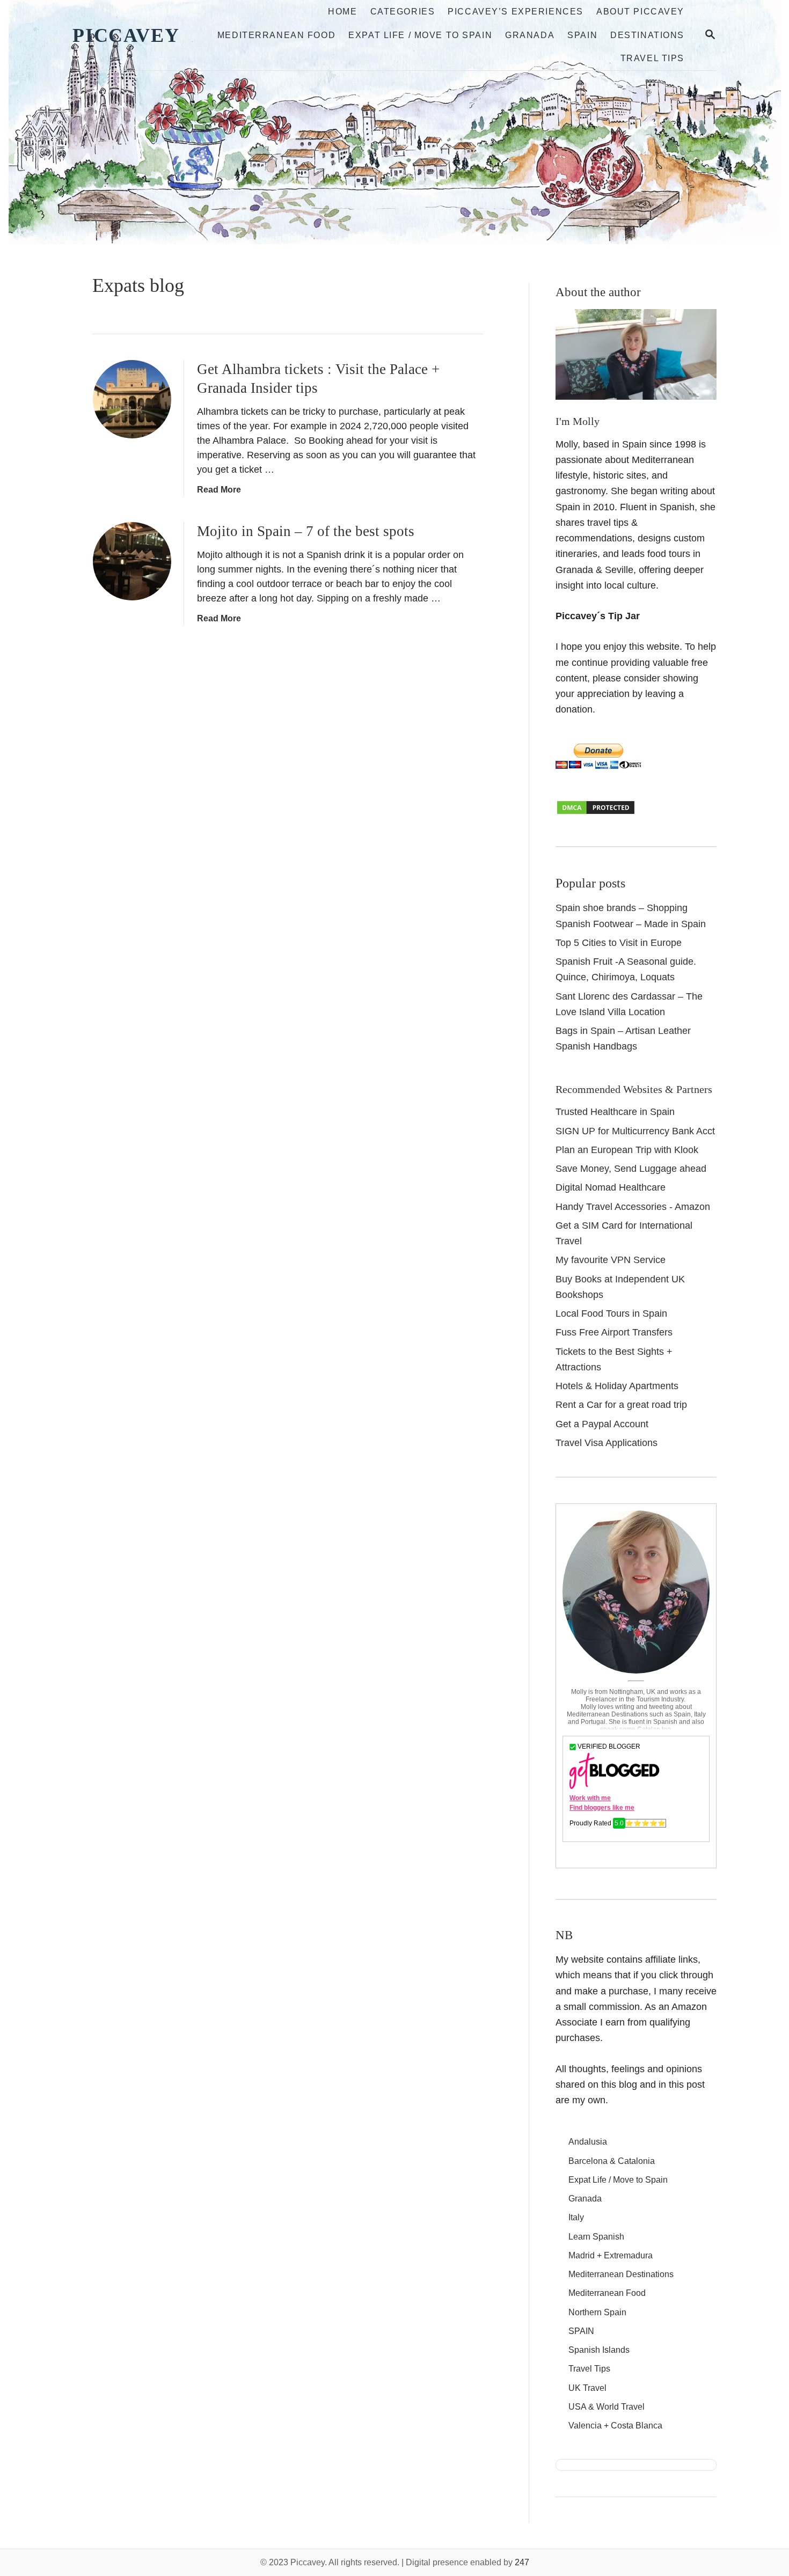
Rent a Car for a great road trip (621, 1405)
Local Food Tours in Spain (611, 1313)
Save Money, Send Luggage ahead (631, 1169)
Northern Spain (597, 2312)
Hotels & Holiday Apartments (617, 1386)
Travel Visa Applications (607, 1443)
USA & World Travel (607, 2407)
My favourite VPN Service (611, 1260)
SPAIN (581, 2331)
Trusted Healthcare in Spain (615, 1112)
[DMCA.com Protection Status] (596, 812)
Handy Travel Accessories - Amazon (633, 1207)
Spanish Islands (599, 2350)
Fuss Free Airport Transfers (614, 1332)
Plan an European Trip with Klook (627, 1150)
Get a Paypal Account (602, 1424)
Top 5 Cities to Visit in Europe (619, 943)
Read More (219, 490)
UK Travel (587, 2388)
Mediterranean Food (607, 2293)
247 (522, 2562)
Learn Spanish (596, 2237)
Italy (576, 2217)
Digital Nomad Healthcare (611, 1187)
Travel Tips (589, 2369)
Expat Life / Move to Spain (618, 2180)
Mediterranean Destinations (621, 2274)
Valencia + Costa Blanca (615, 2425)
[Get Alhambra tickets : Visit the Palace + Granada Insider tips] (132, 399)
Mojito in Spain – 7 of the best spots (306, 531)
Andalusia (588, 2142)
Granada (585, 2199)
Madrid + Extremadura (611, 2255)
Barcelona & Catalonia (612, 2161)
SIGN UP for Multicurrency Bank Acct (635, 1131)
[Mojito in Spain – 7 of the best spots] (132, 561)
